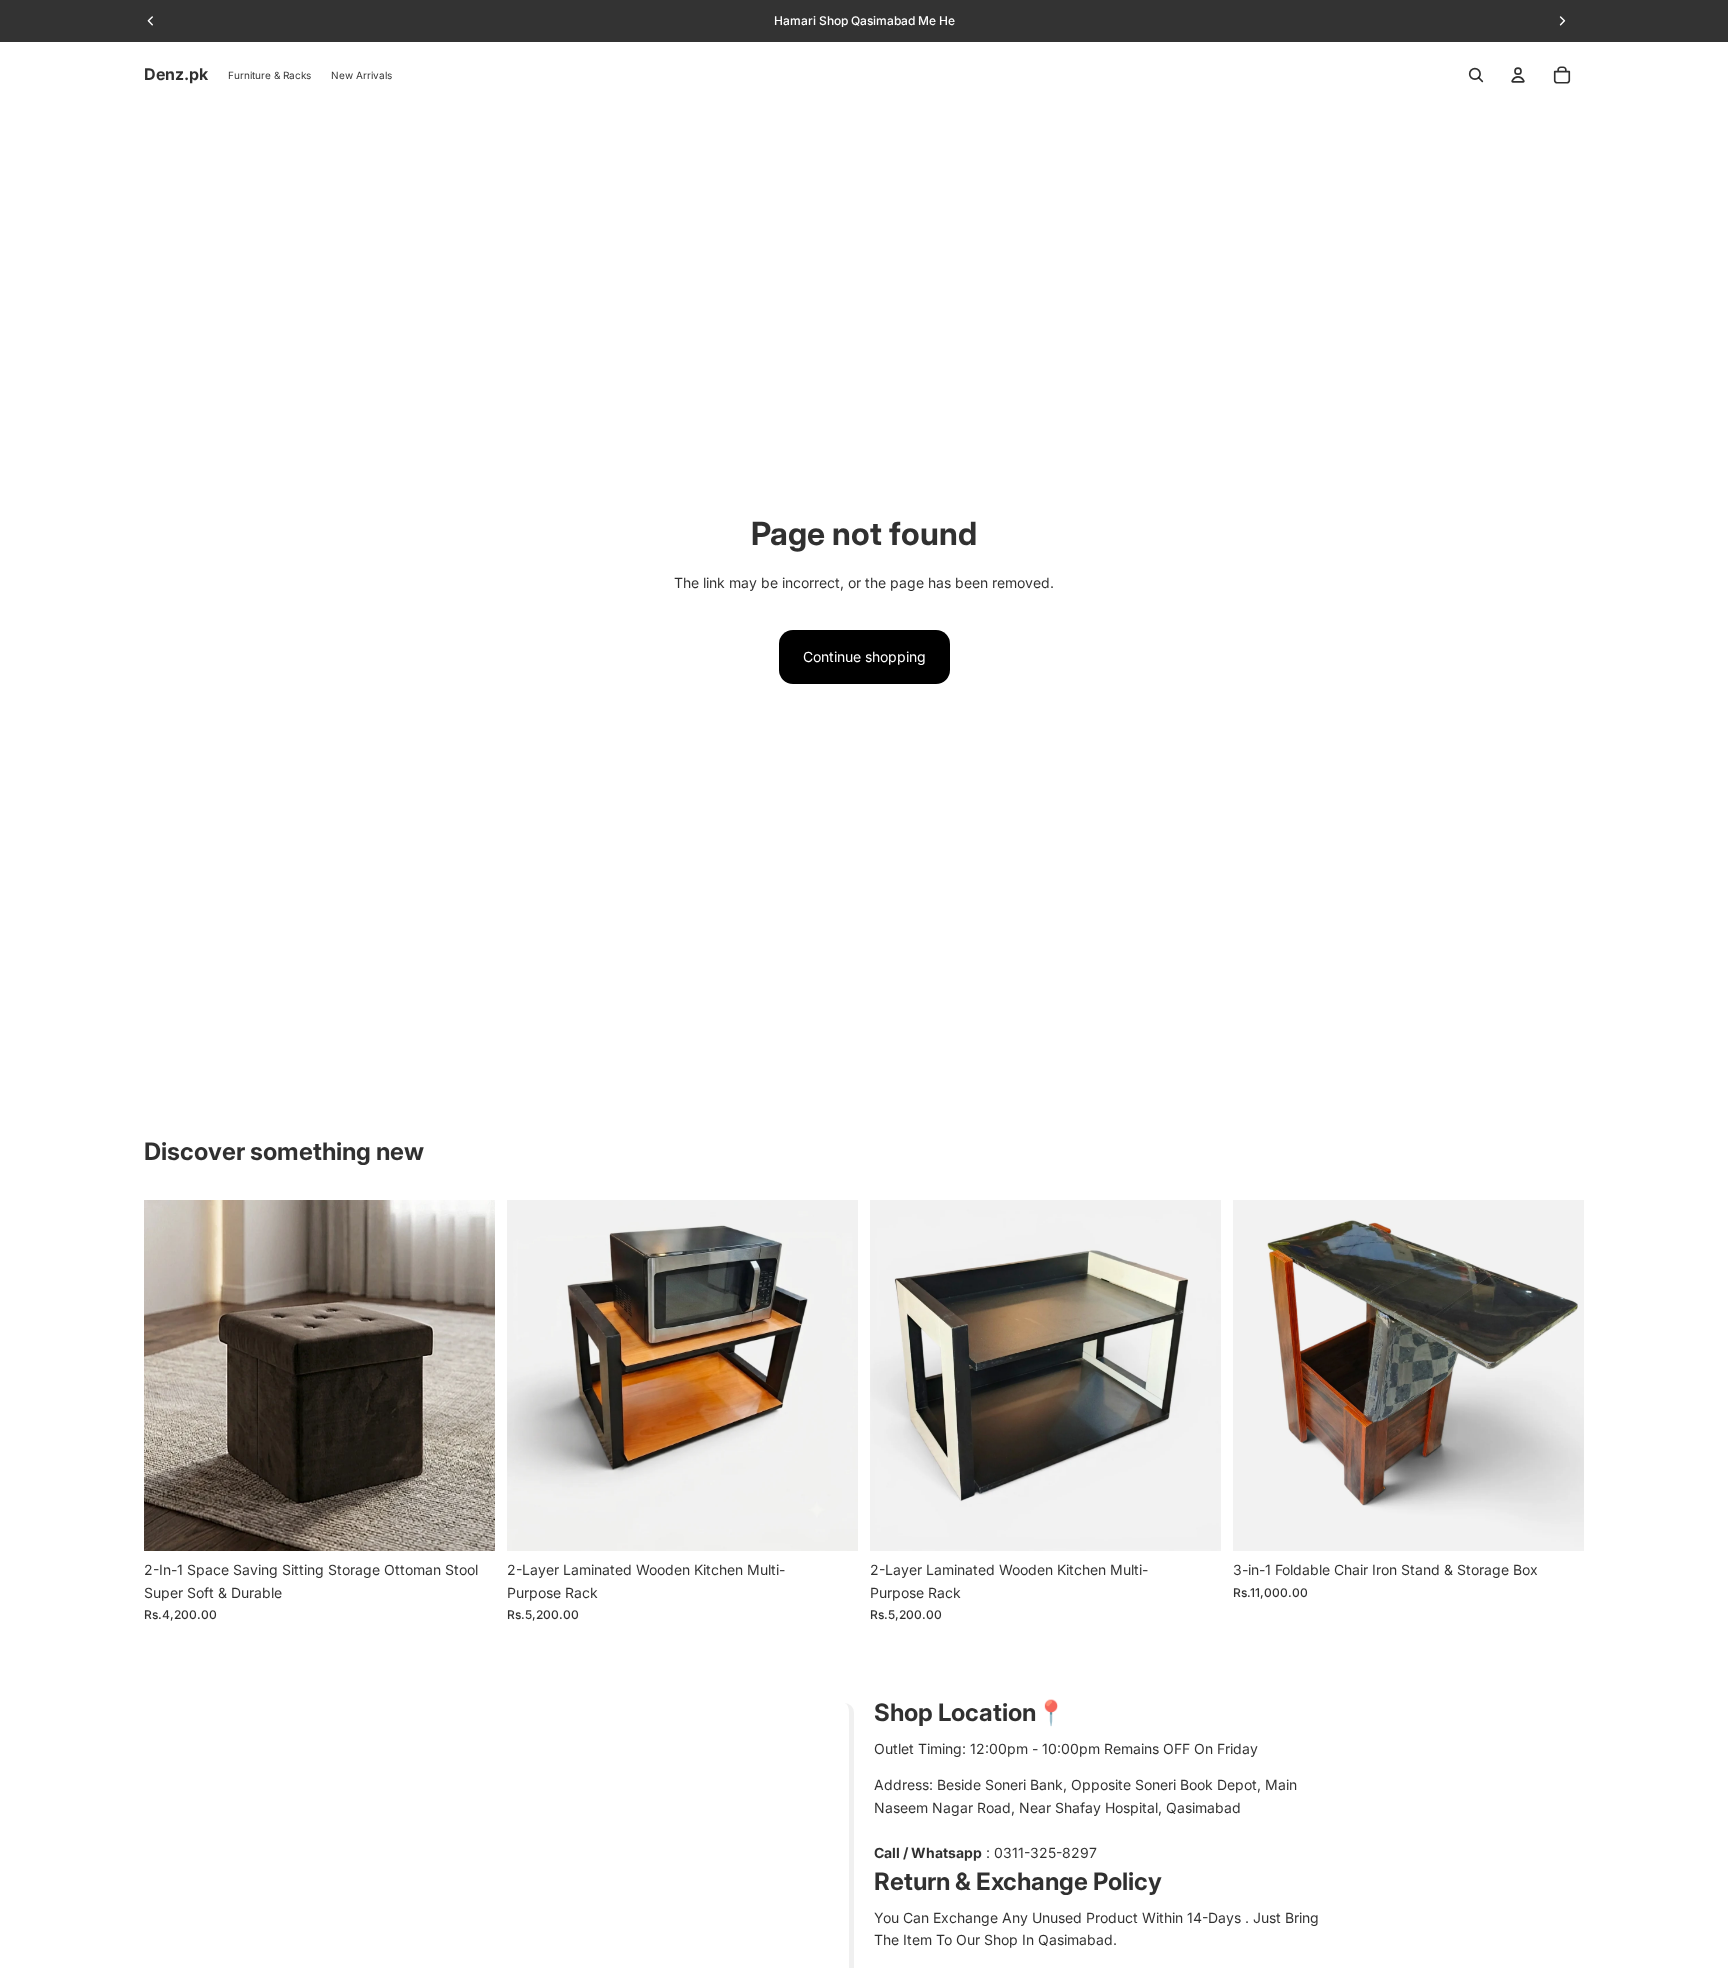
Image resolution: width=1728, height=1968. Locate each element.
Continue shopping (864, 656)
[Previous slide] (174, 1376)
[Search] (1476, 75)
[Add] (827, 1521)
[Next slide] (465, 1376)
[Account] (1518, 75)
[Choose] (464, 1521)
